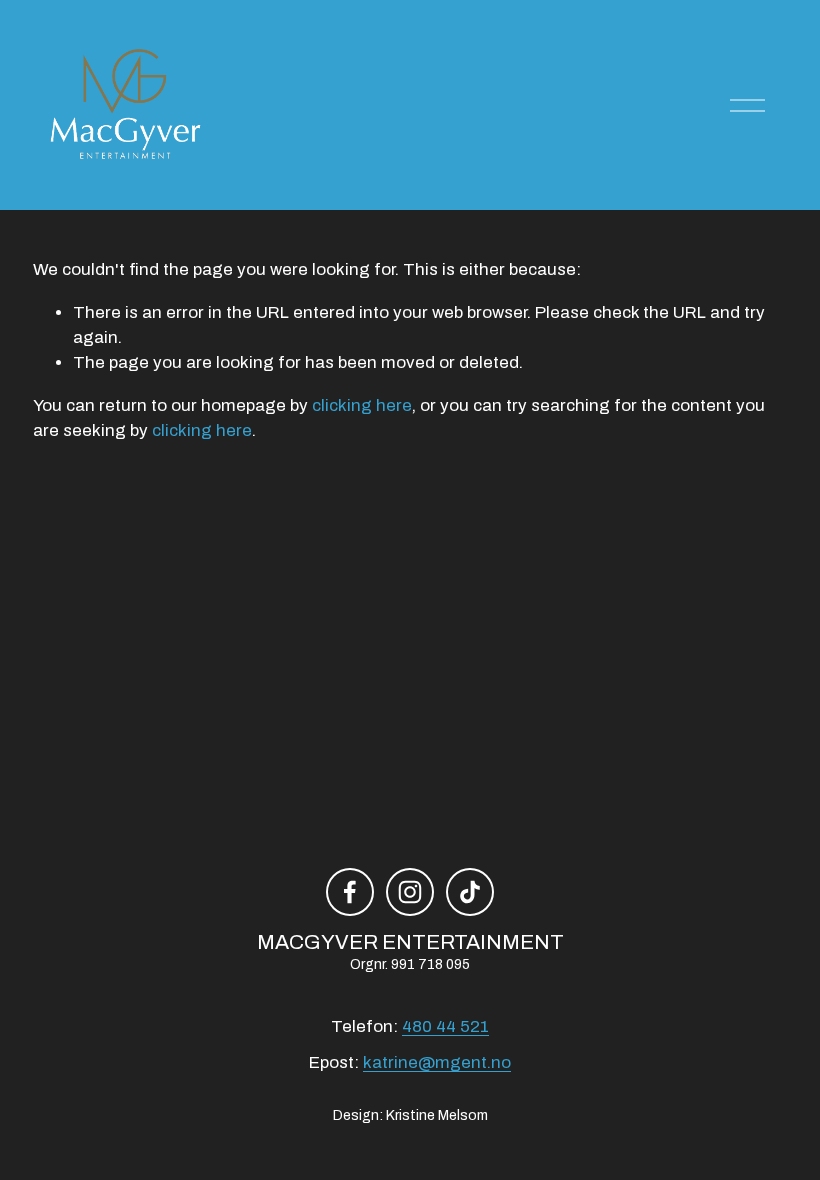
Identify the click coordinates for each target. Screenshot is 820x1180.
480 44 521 (445, 1026)
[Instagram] (410, 892)
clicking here (362, 405)
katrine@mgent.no (437, 1062)
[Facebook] (350, 892)
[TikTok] (470, 892)
